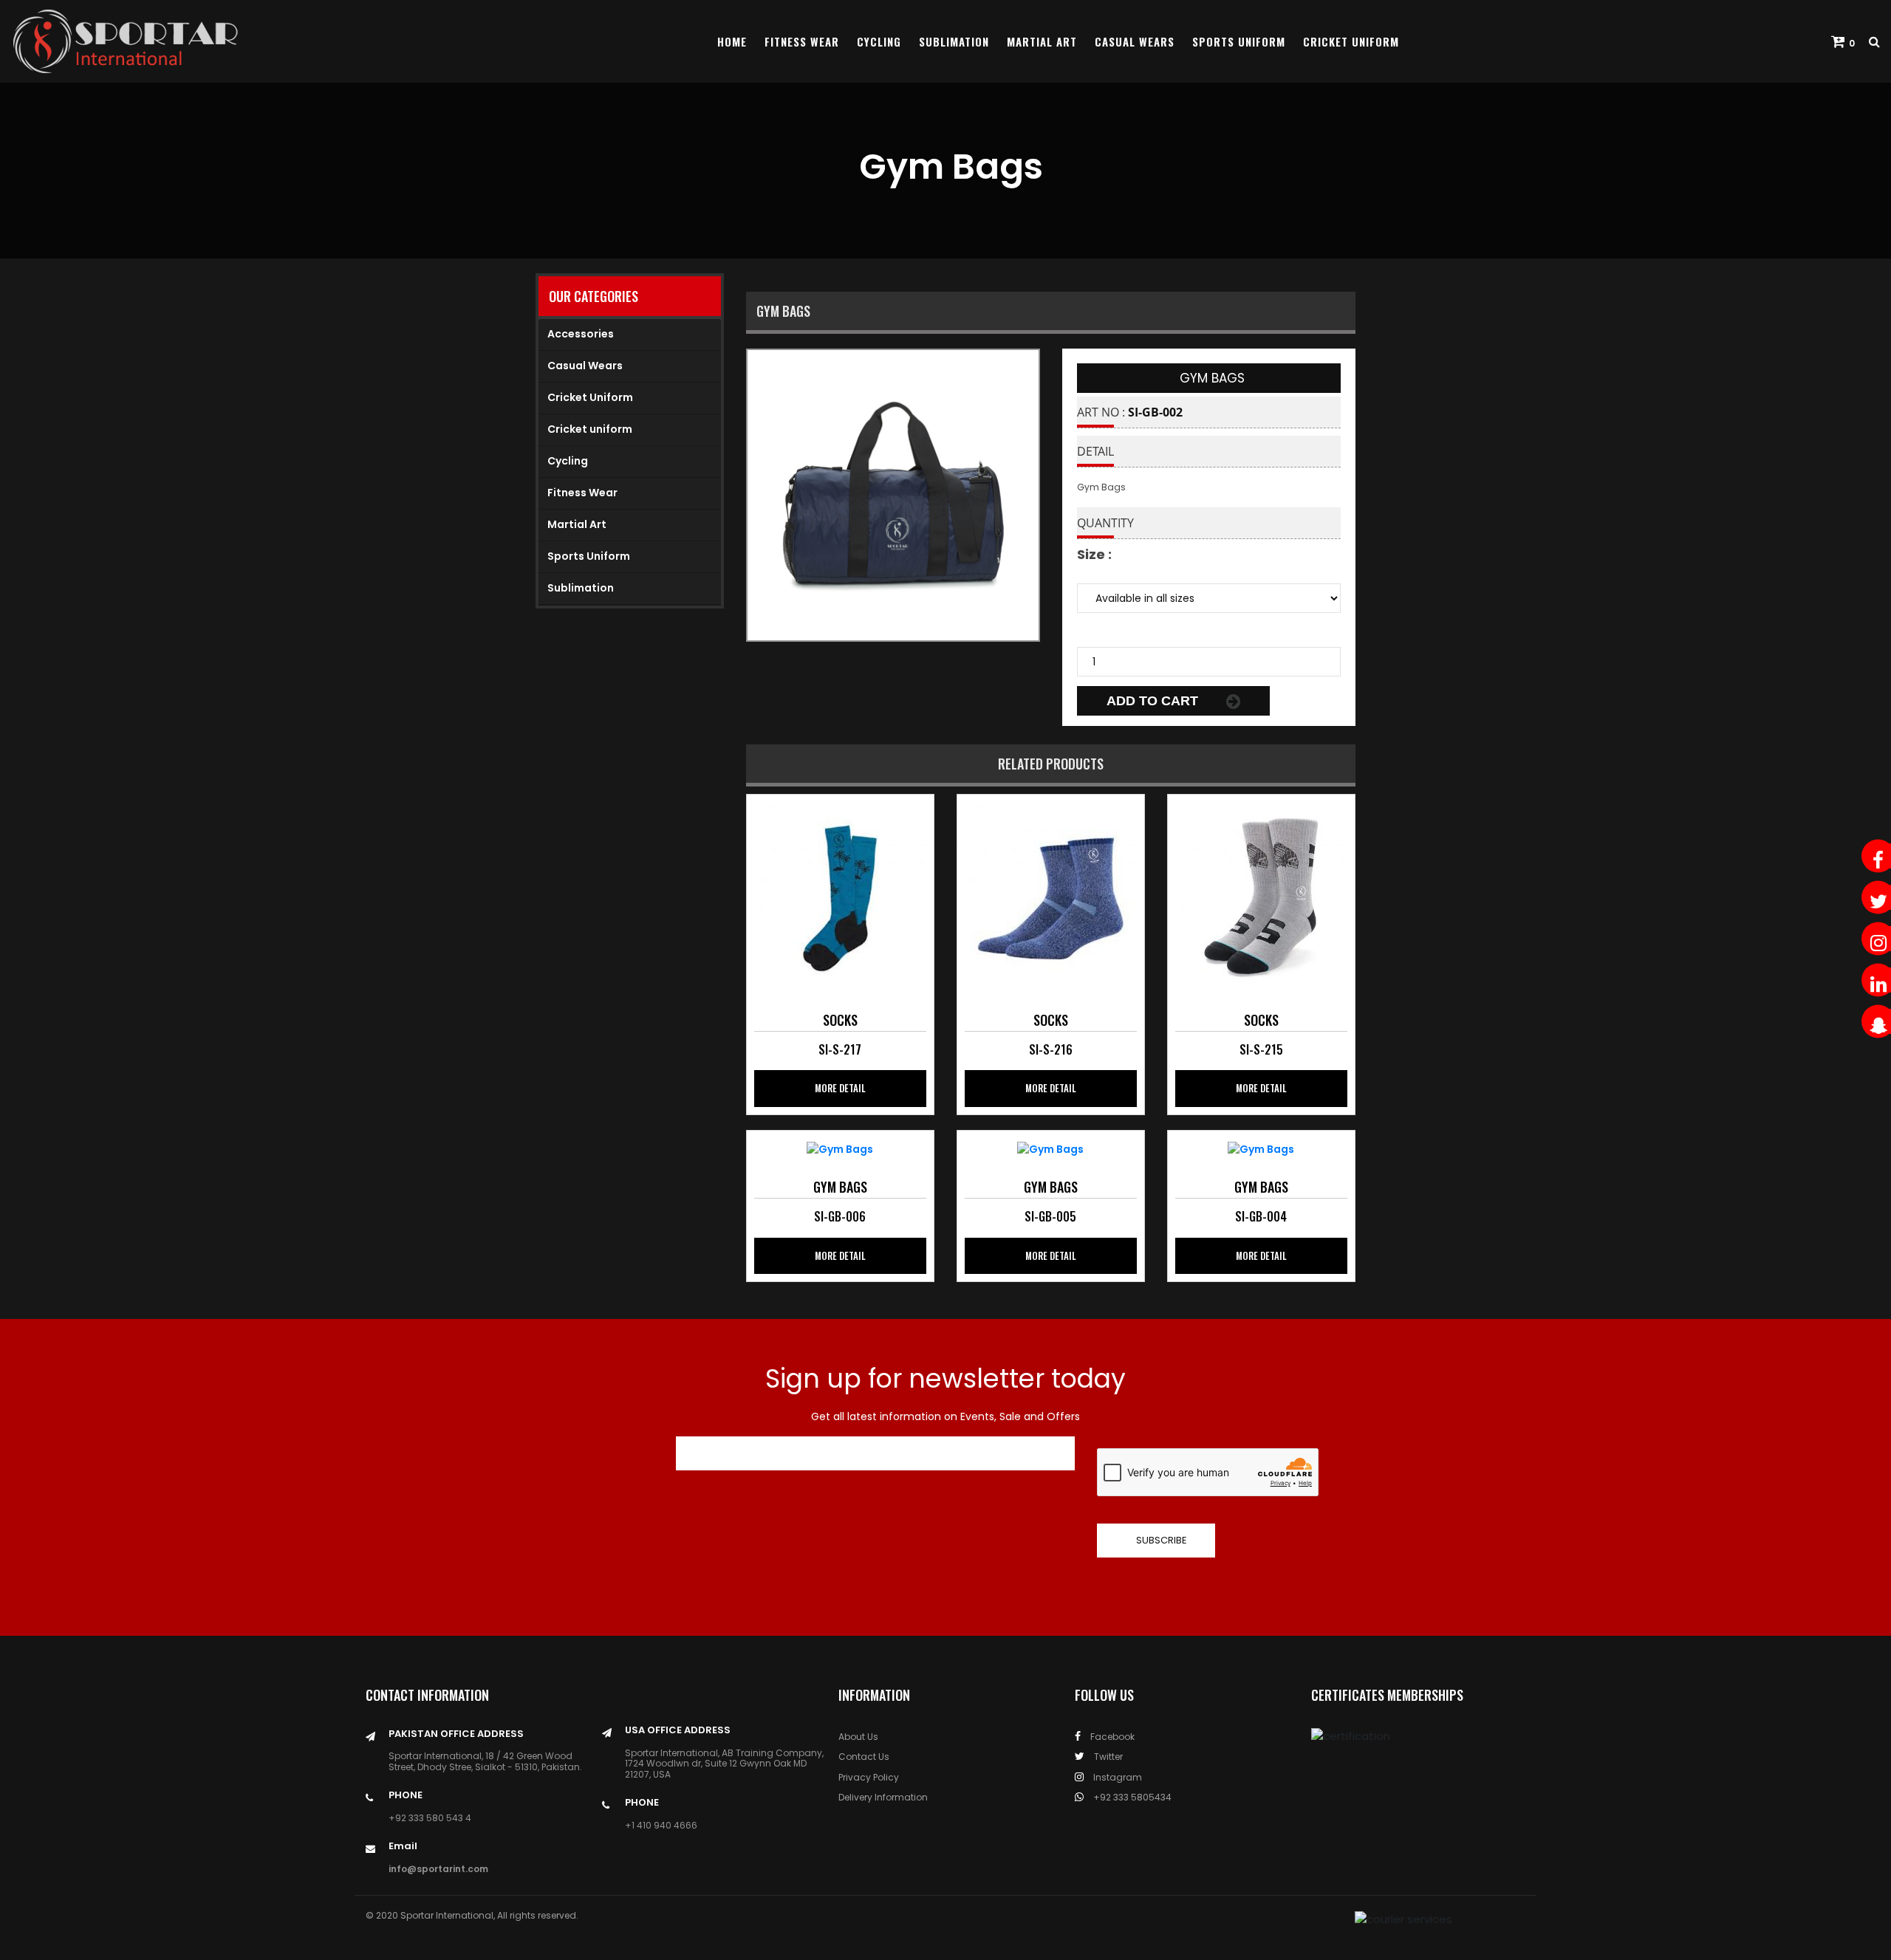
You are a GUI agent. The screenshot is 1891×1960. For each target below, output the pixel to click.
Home (732, 41)
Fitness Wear (802, 41)
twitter (1107, 1757)
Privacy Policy (869, 1777)
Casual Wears (1135, 41)
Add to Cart (1154, 701)
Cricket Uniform (1351, 41)
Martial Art (1042, 41)
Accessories (581, 334)
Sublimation (954, 41)
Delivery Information (883, 1797)
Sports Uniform (1239, 41)
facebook (1111, 1737)
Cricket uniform (590, 429)
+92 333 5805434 (1131, 1797)
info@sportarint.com (438, 1869)
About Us (858, 1737)
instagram (1117, 1777)
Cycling (879, 41)
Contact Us (864, 1757)
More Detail (840, 1088)
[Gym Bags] (840, 897)
